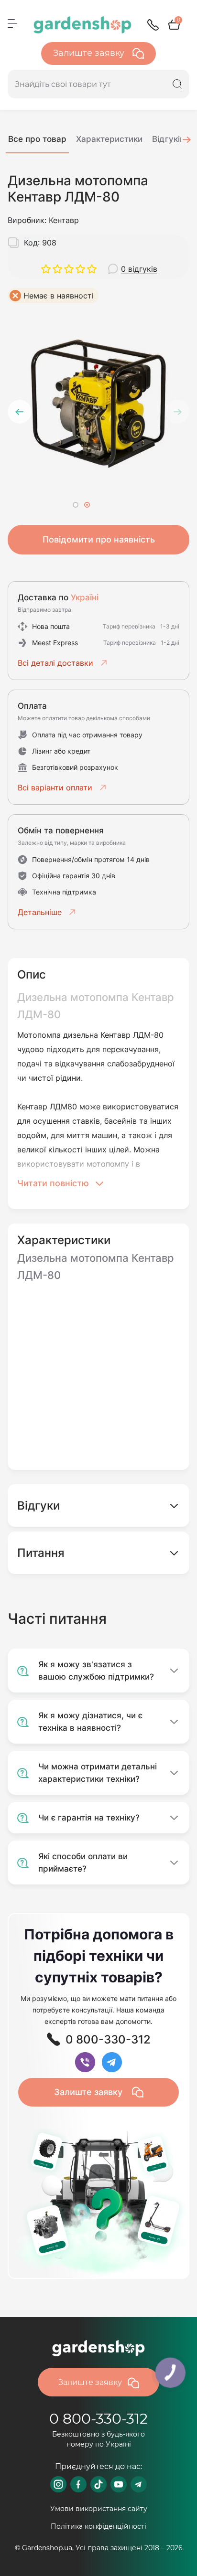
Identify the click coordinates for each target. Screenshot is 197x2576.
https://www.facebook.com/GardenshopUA (78, 2484)
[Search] (177, 84)
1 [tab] (76, 505)
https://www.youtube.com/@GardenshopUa (119, 2484)
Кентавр (64, 220)
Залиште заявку (90, 53)
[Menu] (12, 23)
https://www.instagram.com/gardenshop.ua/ (58, 2484)
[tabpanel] (98, 404)
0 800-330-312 (98, 2419)
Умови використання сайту (99, 2509)
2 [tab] (87, 505)
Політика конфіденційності (98, 2526)
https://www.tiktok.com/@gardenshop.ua (98, 2484)
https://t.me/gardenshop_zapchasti (139, 2484)
